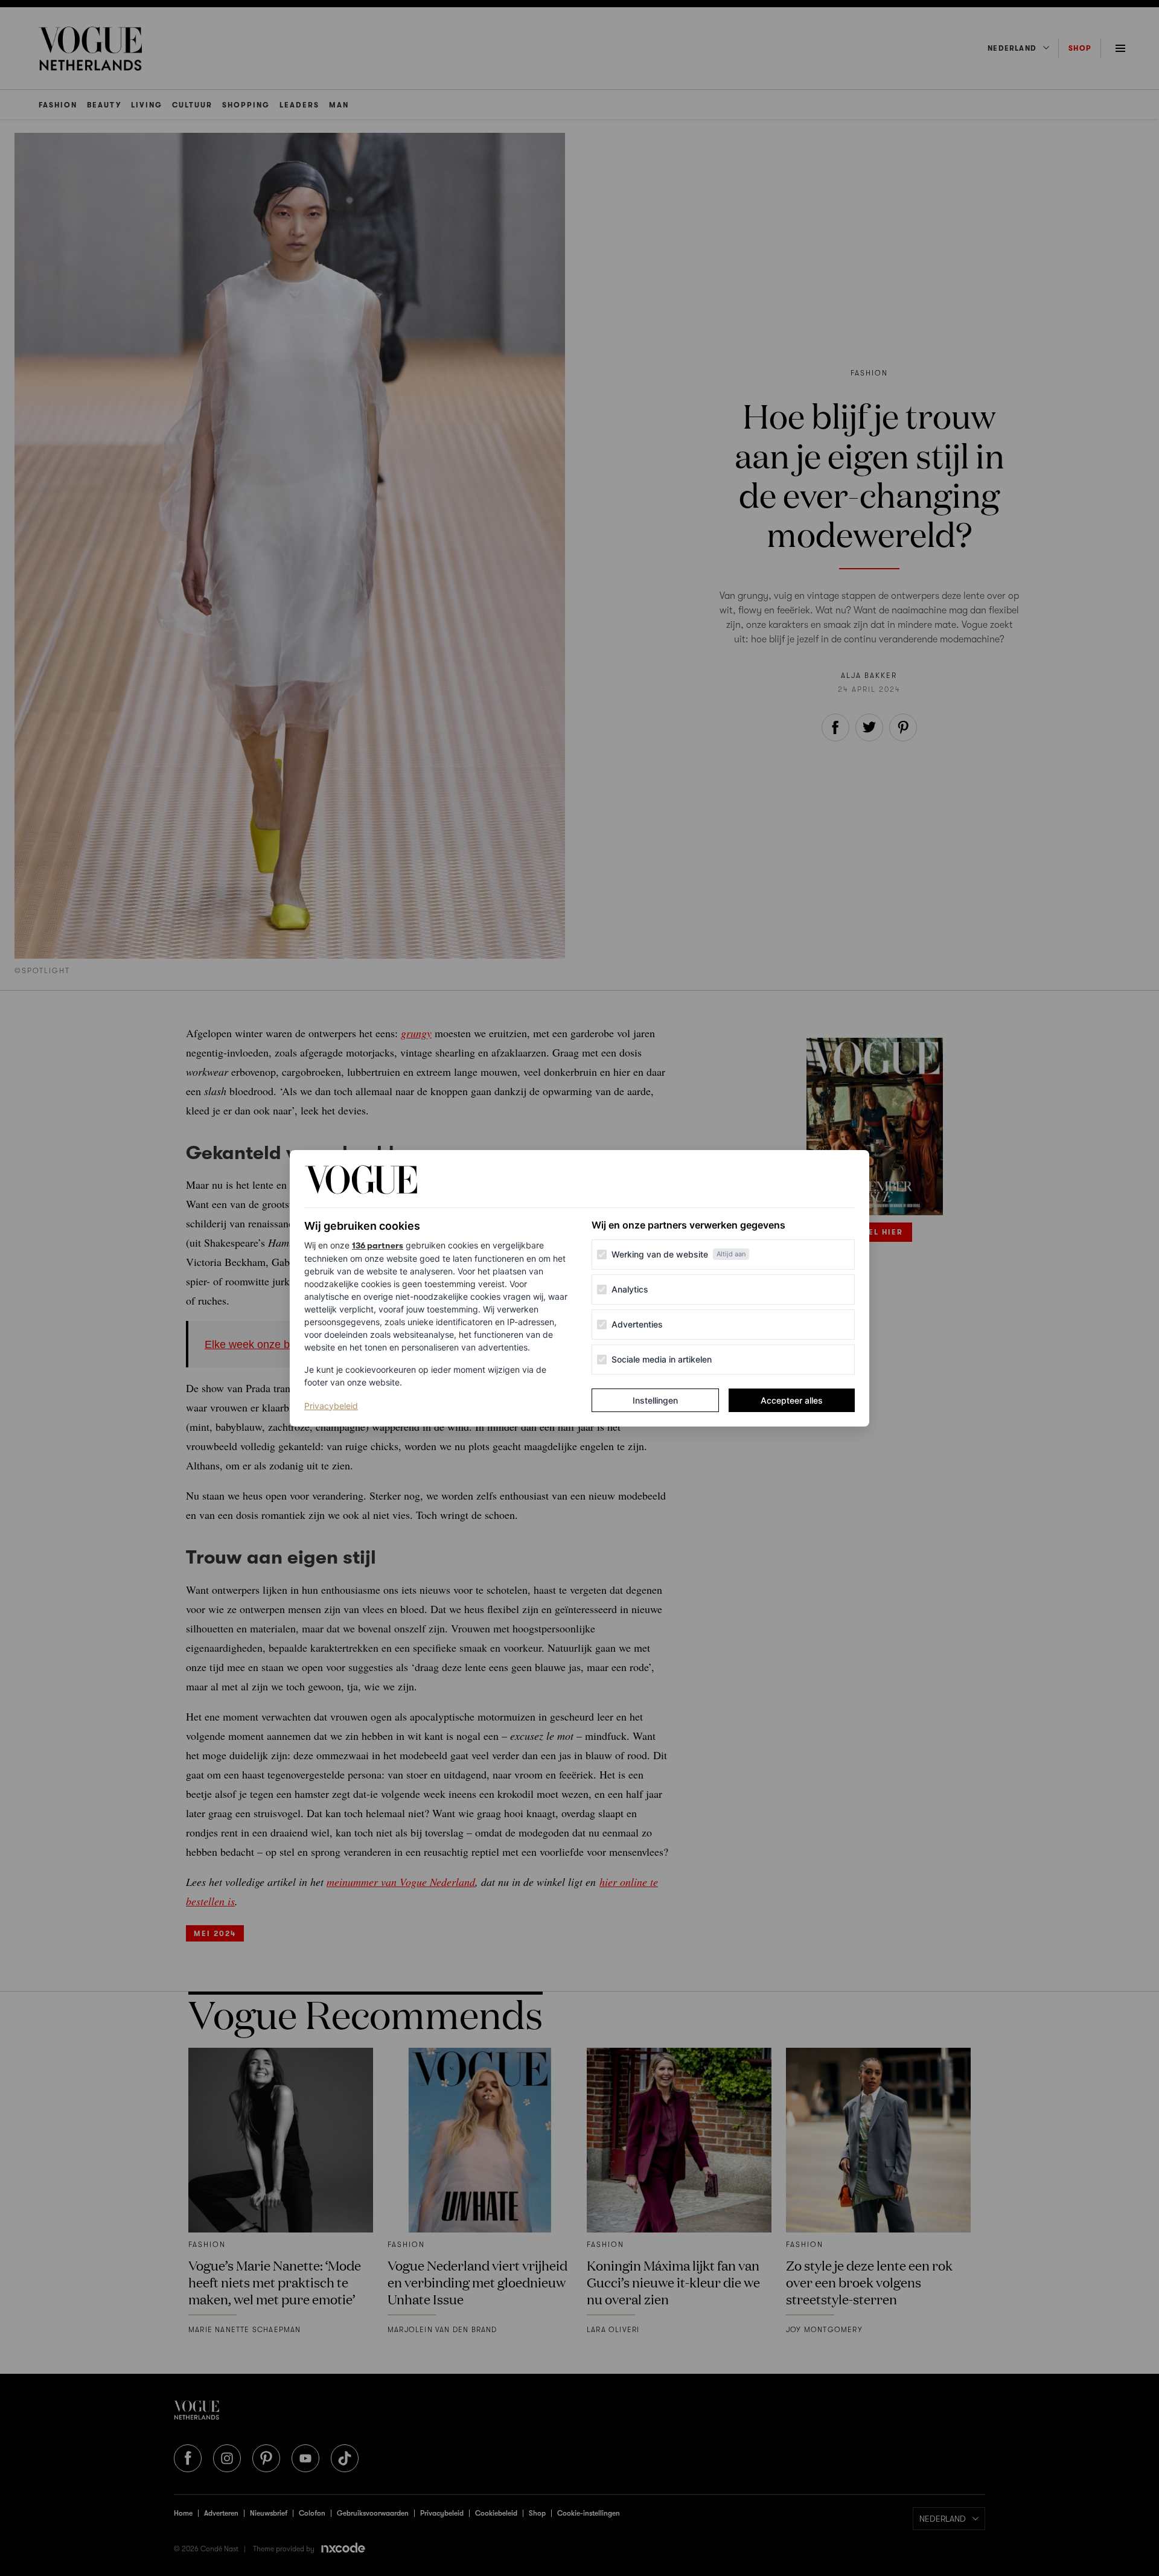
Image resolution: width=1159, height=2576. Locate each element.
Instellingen (655, 1400)
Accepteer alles (792, 1400)
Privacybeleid (331, 1405)
